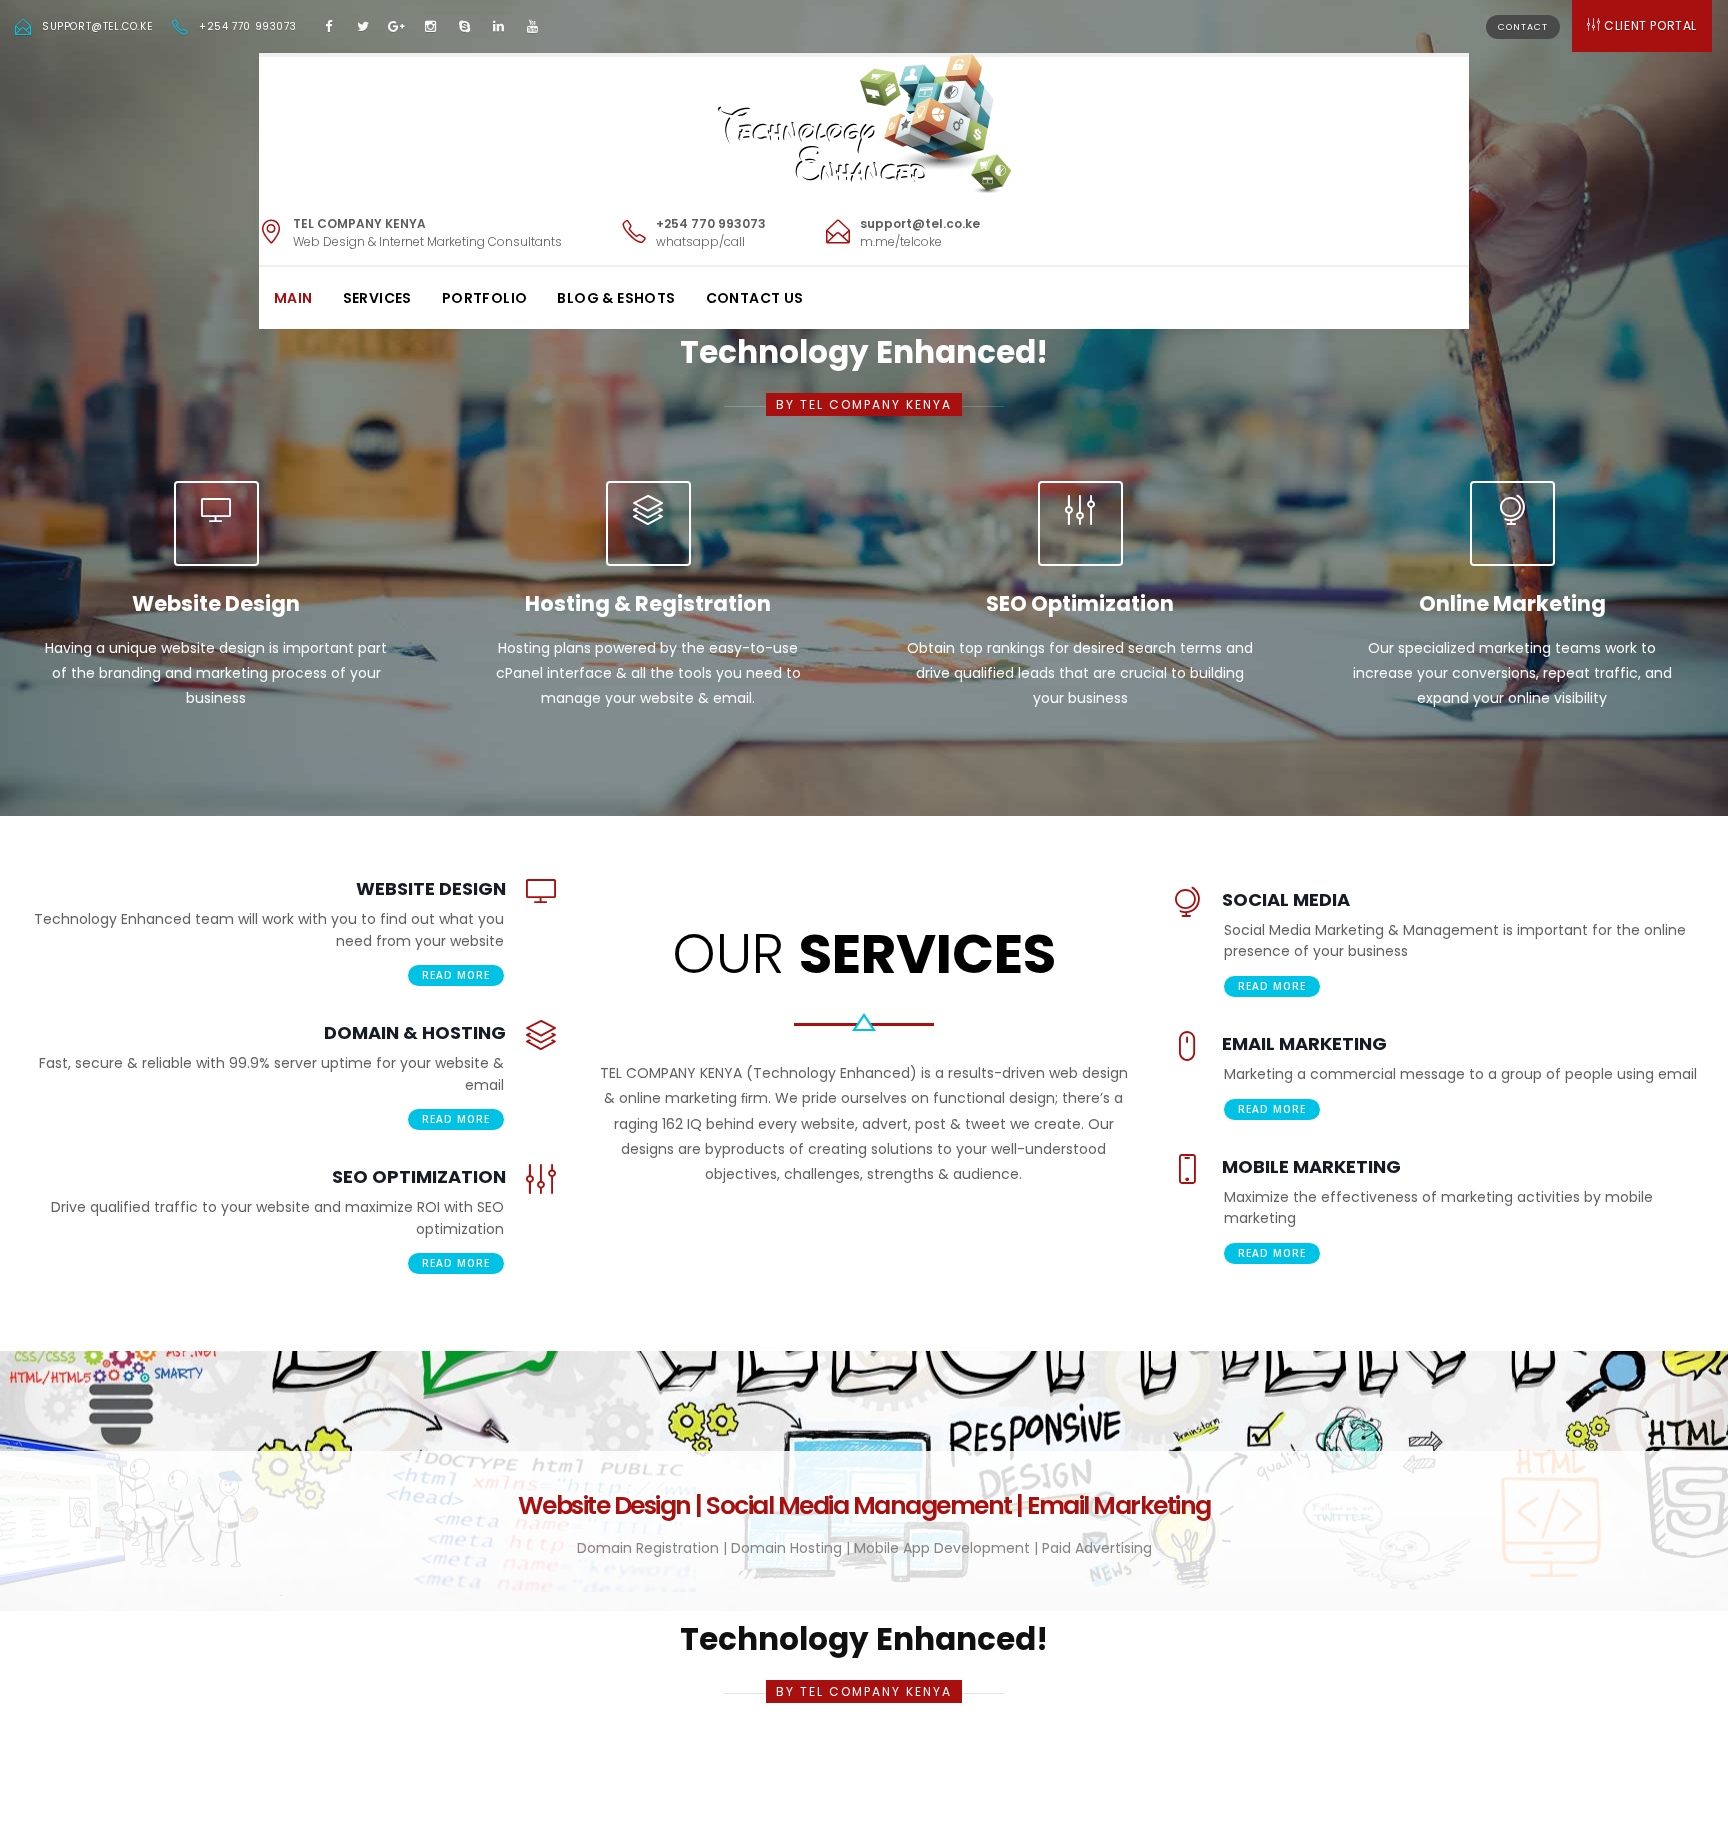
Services (377, 298)
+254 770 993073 (247, 26)
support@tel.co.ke (97, 26)
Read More (456, 975)
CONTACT (1523, 27)
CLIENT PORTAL (1650, 25)
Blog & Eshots (616, 298)
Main (293, 298)
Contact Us (755, 298)
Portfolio (485, 298)
